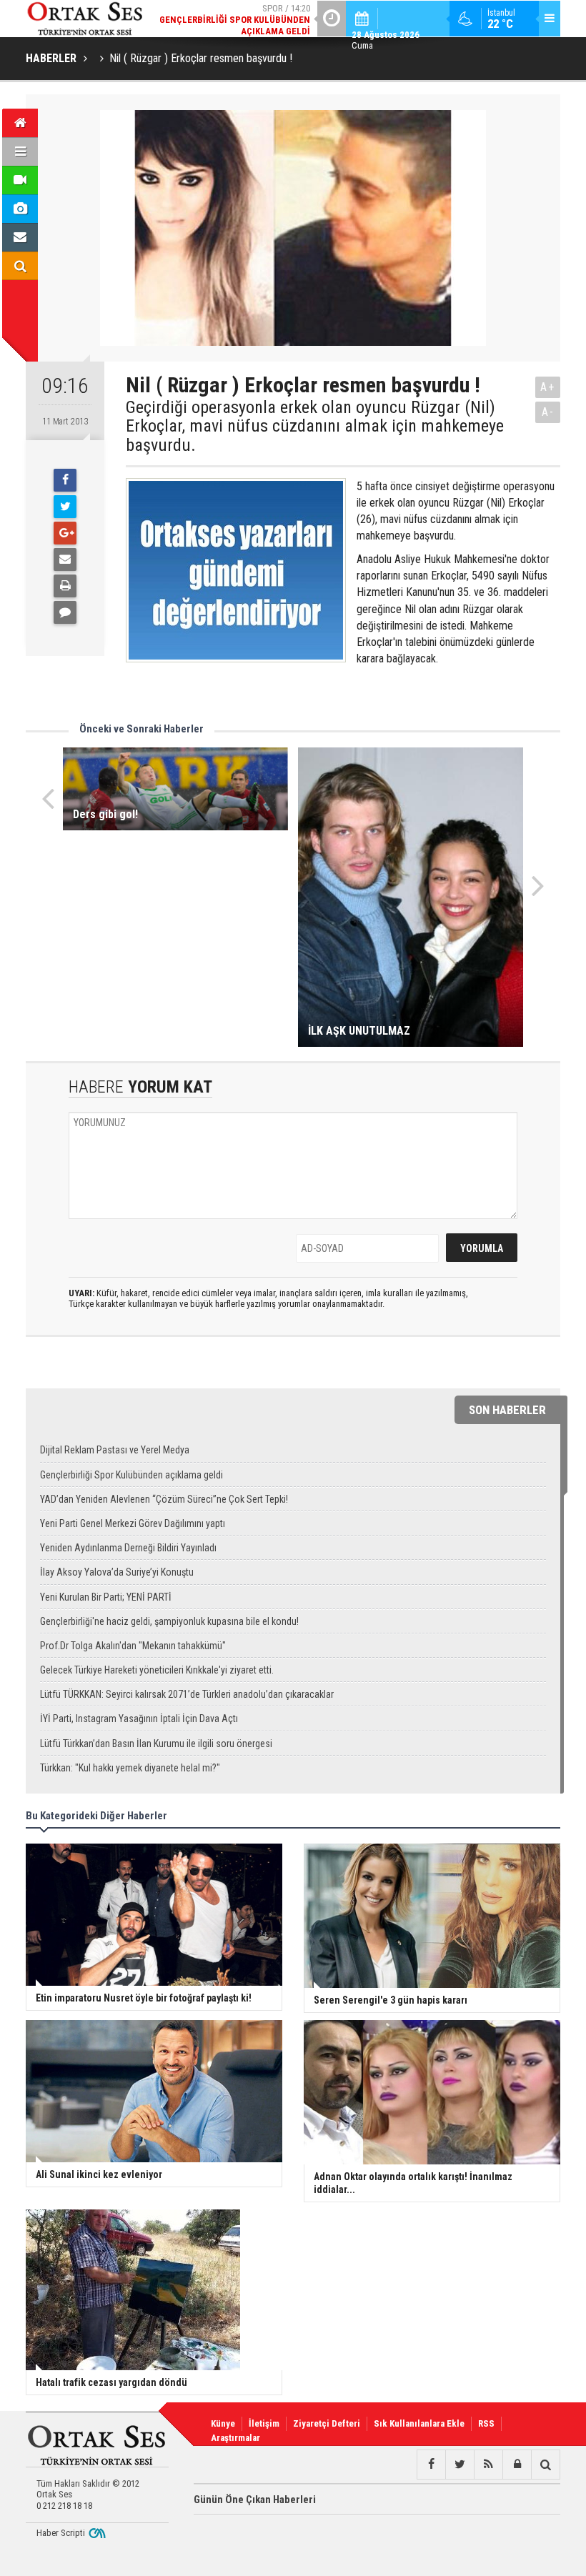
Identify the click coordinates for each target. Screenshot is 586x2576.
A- (548, 412)
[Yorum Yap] (65, 612)
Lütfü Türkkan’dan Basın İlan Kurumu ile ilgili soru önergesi (156, 1744)
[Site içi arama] (20, 266)
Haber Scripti (61, 2533)
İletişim (264, 2423)
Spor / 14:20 (235, 20)
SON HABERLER (507, 1410)
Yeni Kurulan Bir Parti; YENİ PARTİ (106, 1597)
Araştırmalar (235, 2438)
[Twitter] (65, 507)
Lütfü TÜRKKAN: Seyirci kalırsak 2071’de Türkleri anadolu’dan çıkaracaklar (187, 1694)
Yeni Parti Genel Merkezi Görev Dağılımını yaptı (133, 1523)
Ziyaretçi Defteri (327, 2423)
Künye (223, 2423)
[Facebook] (65, 480)
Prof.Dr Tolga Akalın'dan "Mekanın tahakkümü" (133, 1646)
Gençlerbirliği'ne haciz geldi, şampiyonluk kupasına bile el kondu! (169, 1621)
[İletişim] (20, 237)
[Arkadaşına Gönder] (65, 560)
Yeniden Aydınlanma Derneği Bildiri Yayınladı (128, 1548)
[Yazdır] (65, 586)
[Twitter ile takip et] (460, 2465)
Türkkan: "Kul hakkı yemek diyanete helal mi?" (130, 1768)
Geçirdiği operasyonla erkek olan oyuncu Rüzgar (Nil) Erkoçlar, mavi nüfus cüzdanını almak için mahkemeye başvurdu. (315, 426)
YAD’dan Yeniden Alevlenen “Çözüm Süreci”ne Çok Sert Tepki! (164, 1499)
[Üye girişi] (517, 2465)
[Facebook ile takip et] (431, 2465)
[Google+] (65, 533)
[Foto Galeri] (20, 209)
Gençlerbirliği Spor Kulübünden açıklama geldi (131, 1475)
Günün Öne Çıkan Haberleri (255, 2500)
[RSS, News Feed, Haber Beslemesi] (488, 2465)
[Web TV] (20, 180)
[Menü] (20, 151)
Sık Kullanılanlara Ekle (419, 2423)
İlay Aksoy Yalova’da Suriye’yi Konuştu (117, 1572)
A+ (548, 387)
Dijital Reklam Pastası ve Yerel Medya (115, 1450)
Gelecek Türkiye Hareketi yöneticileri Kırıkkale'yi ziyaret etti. (157, 1670)
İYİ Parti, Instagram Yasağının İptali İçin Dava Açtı (139, 1719)
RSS (486, 2423)
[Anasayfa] (20, 123)
